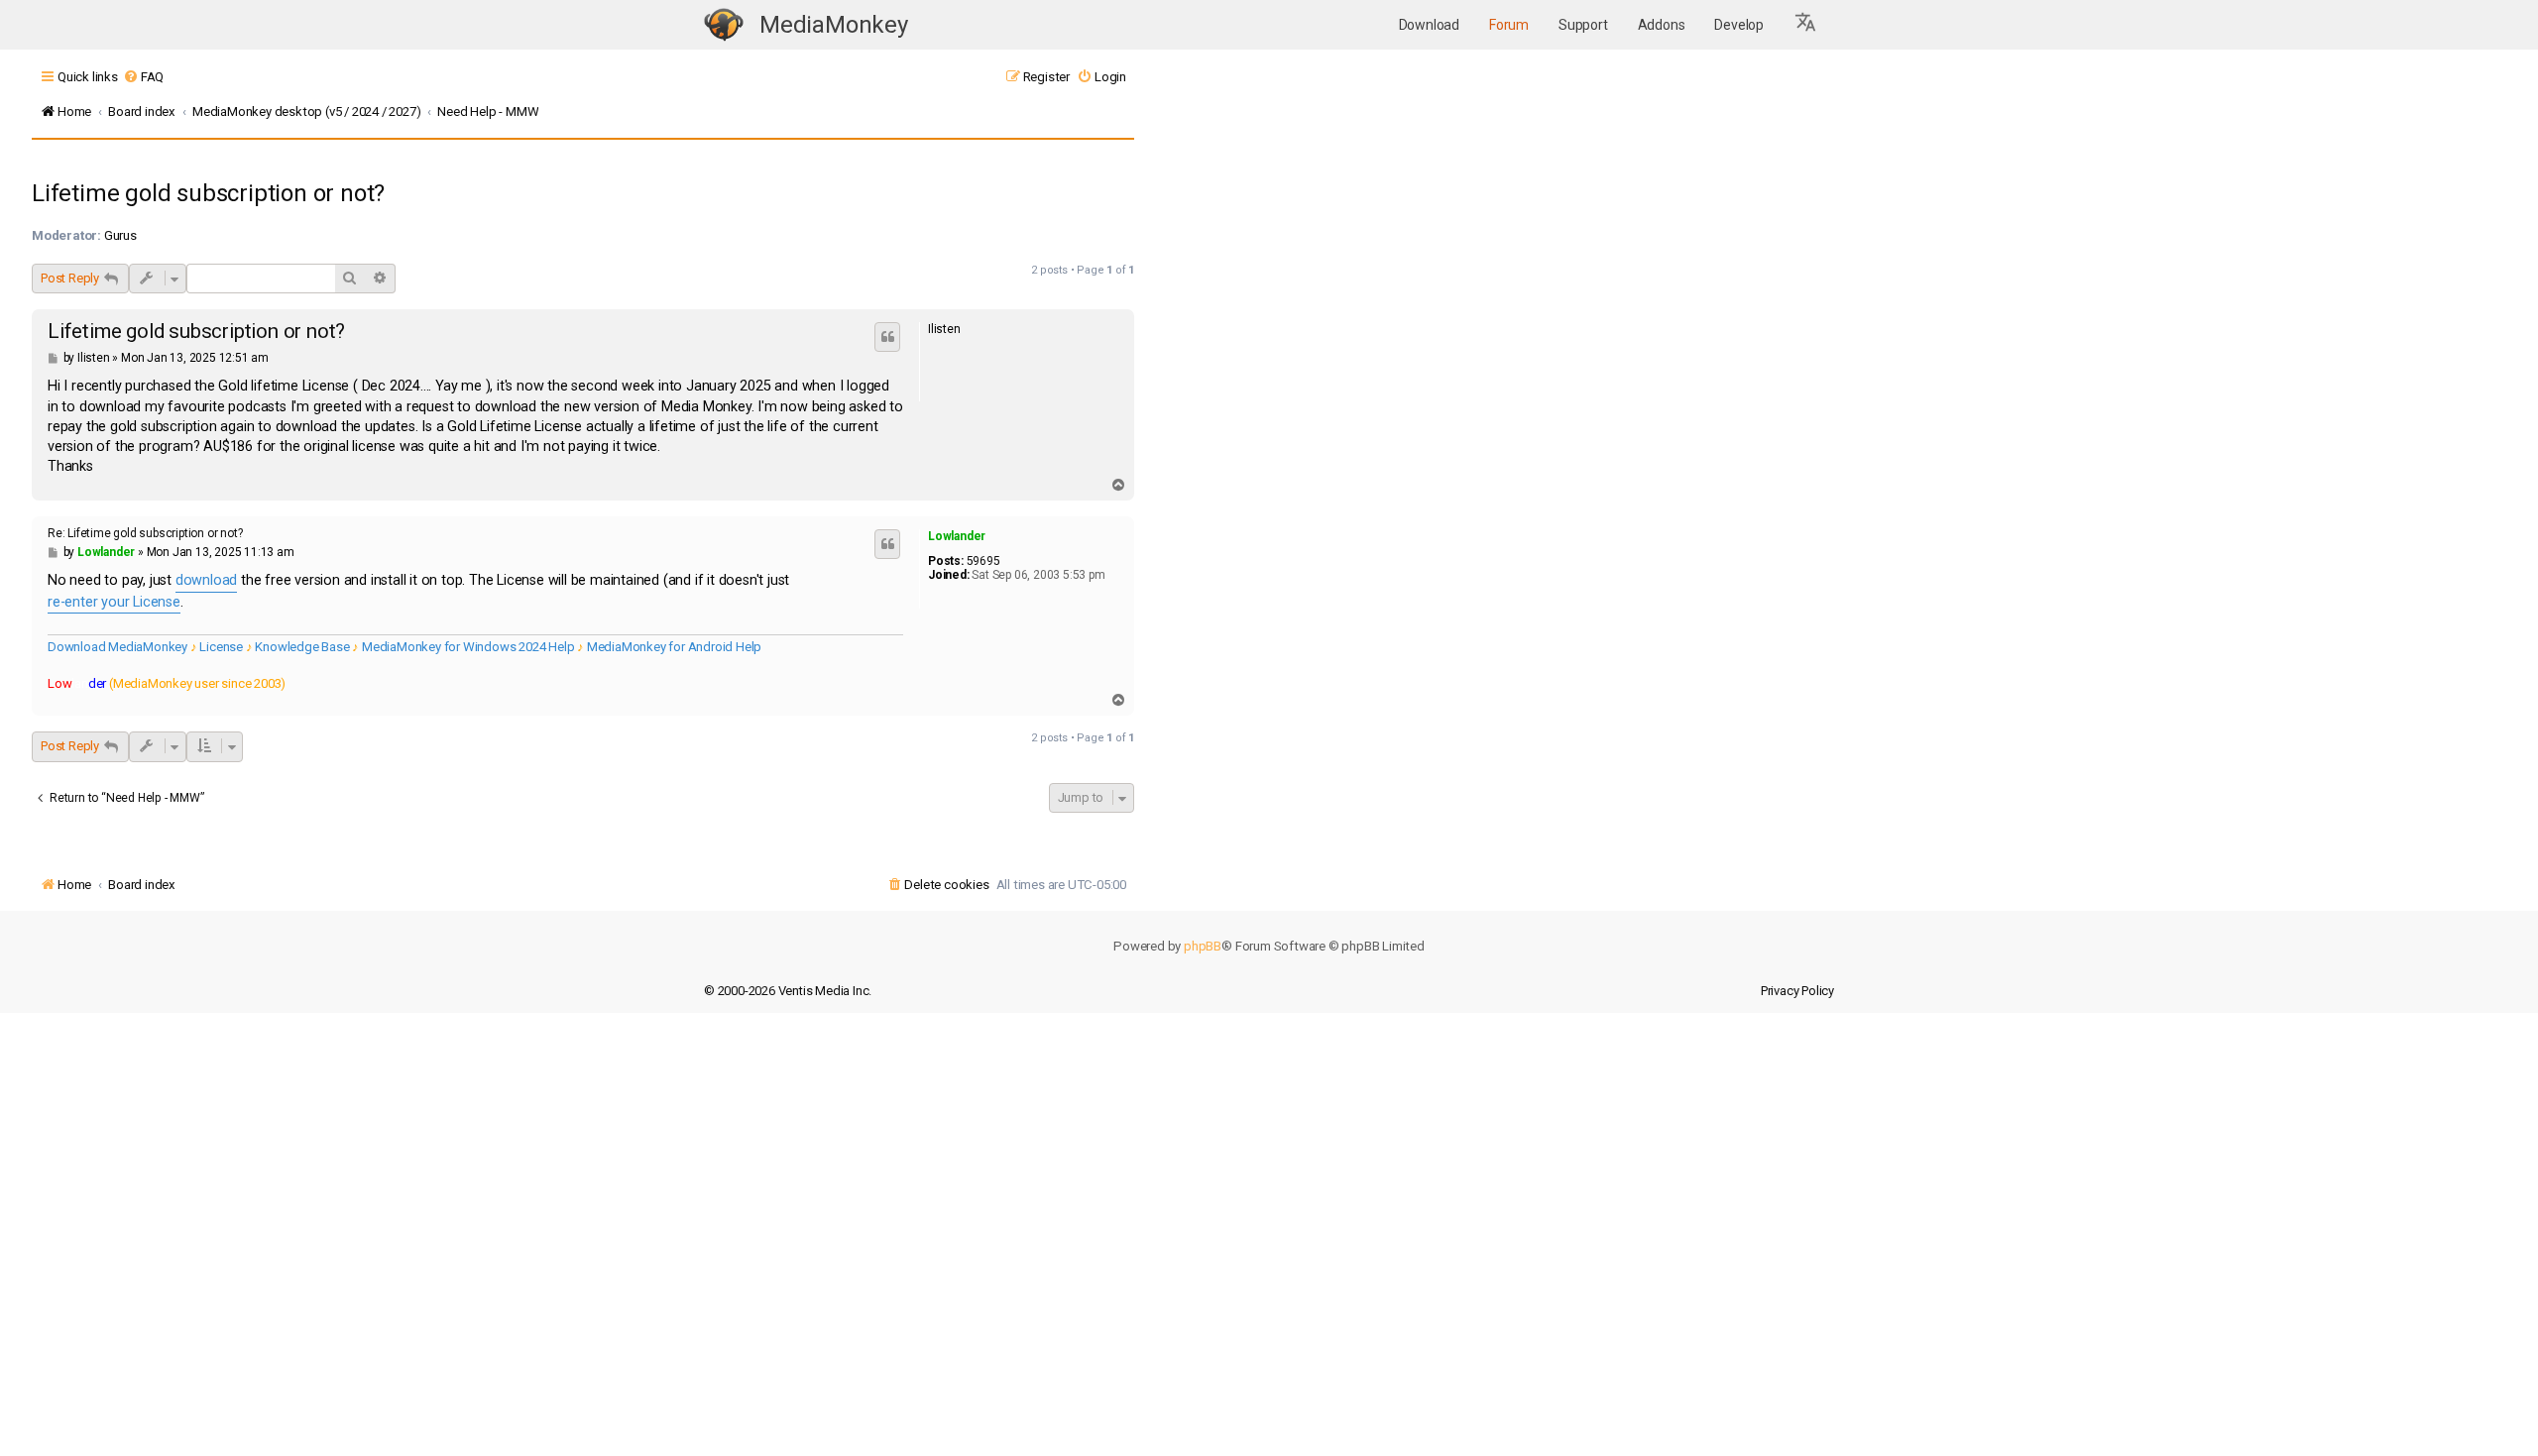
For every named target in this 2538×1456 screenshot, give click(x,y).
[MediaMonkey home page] (724, 25)
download (206, 580)
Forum (1509, 25)
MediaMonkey (834, 25)
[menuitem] (143, 77)
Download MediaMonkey (117, 647)
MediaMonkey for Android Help (674, 647)
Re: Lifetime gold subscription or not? (145, 533)
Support (1583, 25)
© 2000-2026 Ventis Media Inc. (788, 991)
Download (1429, 25)
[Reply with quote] (887, 337)
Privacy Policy (1797, 991)
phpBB (1203, 946)
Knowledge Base (302, 647)
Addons (1662, 25)
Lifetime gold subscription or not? (208, 193)
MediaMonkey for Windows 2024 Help (468, 647)
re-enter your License (114, 602)
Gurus (120, 235)
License (221, 647)
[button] (1806, 25)
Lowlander (957, 536)
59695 (983, 561)
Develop (1739, 25)
